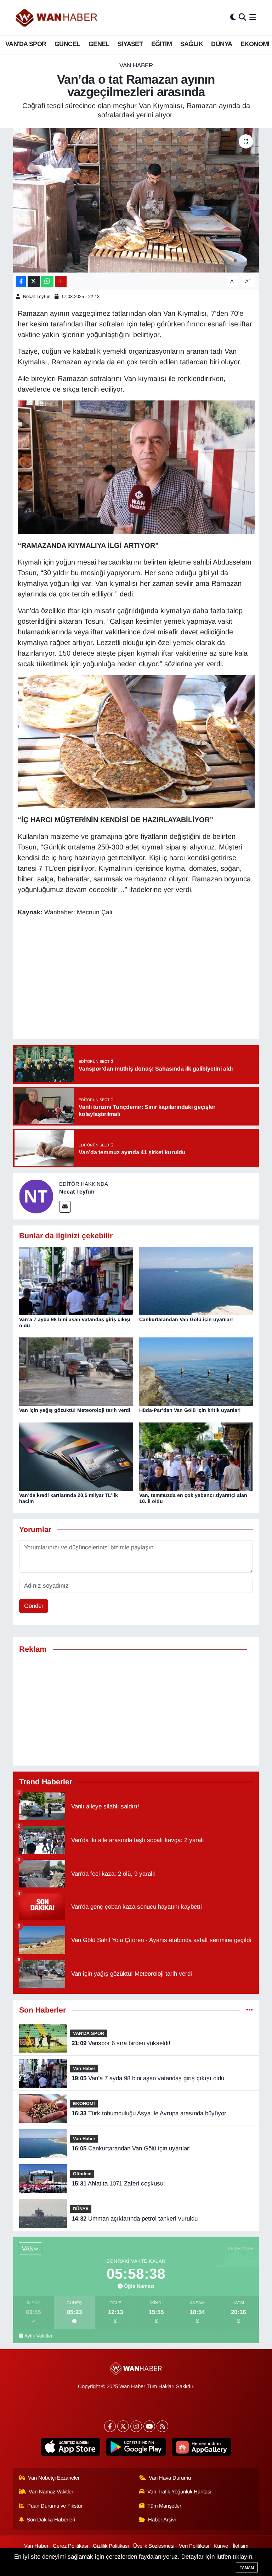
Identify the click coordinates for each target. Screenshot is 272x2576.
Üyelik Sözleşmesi (154, 2546)
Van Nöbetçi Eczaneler (54, 2478)
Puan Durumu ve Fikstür (55, 2506)
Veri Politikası (194, 2546)
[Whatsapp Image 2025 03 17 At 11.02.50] (136, 467)
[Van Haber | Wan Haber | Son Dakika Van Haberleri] (57, 18)
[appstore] (71, 2447)
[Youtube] (149, 2426)
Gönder (34, 1606)
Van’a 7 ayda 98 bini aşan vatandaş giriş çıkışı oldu (148, 2078)
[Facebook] (110, 2426)
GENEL (99, 44)
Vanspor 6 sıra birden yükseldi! (121, 2043)
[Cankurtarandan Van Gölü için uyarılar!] (196, 1281)
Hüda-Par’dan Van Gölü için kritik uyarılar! (190, 1410)
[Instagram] (136, 2426)
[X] (123, 2426)
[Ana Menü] (253, 18)
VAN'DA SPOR (26, 44)
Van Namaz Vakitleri (52, 2492)
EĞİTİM (161, 44)
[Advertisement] (136, 1710)
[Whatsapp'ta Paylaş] (47, 282)
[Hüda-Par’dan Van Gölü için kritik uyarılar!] (196, 1371)
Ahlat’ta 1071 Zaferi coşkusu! (118, 2184)
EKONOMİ (255, 44)
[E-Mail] (65, 1207)
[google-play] (136, 2447)
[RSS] (162, 2426)
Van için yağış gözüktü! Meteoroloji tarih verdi (75, 1410)
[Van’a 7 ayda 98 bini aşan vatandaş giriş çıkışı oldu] (76, 1281)
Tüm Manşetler (164, 2506)
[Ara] (242, 18)
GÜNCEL (67, 44)
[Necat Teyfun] (36, 1196)
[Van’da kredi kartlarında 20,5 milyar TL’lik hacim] (76, 1456)
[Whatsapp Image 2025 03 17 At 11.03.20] (136, 741)
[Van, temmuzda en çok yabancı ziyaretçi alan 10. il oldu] (196, 1456)
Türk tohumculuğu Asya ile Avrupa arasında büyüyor (149, 2113)
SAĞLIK (192, 44)
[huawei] (202, 2447)
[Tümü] (250, 2010)
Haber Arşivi (162, 2520)
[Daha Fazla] (61, 282)
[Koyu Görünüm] (233, 18)
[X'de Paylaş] (34, 282)
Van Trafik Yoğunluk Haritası (179, 2492)
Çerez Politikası (70, 2546)
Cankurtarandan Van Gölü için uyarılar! (186, 1319)
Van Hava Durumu (170, 2478)
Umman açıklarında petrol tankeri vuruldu (135, 2219)
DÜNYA (222, 44)
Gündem (82, 2174)
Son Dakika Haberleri (51, 2520)
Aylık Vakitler (39, 2336)
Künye (221, 2546)
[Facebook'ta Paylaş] (21, 282)
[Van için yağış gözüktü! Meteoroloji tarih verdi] (76, 1371)
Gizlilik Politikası (111, 2546)
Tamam (247, 2567)
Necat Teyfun (37, 296)
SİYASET (130, 44)
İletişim (240, 2546)
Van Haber (136, 65)
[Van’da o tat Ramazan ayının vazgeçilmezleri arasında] (136, 200)
